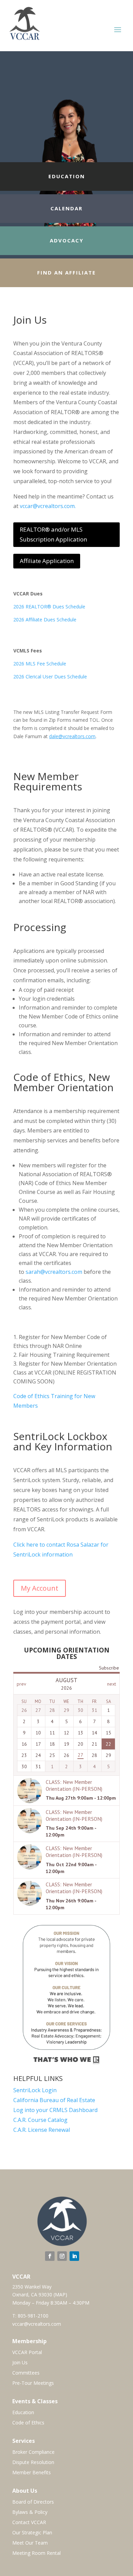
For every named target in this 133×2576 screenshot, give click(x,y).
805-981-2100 (33, 2316)
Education (23, 2413)
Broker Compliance (33, 2452)
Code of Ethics (28, 2423)
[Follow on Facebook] (50, 2256)
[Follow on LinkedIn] (74, 2256)
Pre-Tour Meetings (33, 2383)
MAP (60, 2295)
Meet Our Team (30, 2543)
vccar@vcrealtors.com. (48, 506)
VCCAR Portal (27, 2353)
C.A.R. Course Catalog (40, 2120)
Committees (26, 2373)
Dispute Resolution (33, 2463)
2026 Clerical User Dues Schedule (50, 677)
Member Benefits (32, 2473)
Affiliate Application (47, 561)
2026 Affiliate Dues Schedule (45, 620)
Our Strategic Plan (32, 2533)
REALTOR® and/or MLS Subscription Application (53, 534)
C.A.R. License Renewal (42, 2130)
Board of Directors (33, 2502)
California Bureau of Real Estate (54, 2100)
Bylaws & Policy (30, 2512)
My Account (40, 1588)
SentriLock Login (35, 2090)
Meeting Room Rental (36, 2553)
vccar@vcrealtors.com (37, 2324)
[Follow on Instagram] (62, 2256)
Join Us (20, 2363)
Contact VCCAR (29, 2523)
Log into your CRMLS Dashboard (55, 2110)
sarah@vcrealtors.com (54, 1272)
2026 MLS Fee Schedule (40, 664)
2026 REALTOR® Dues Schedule (49, 607)
